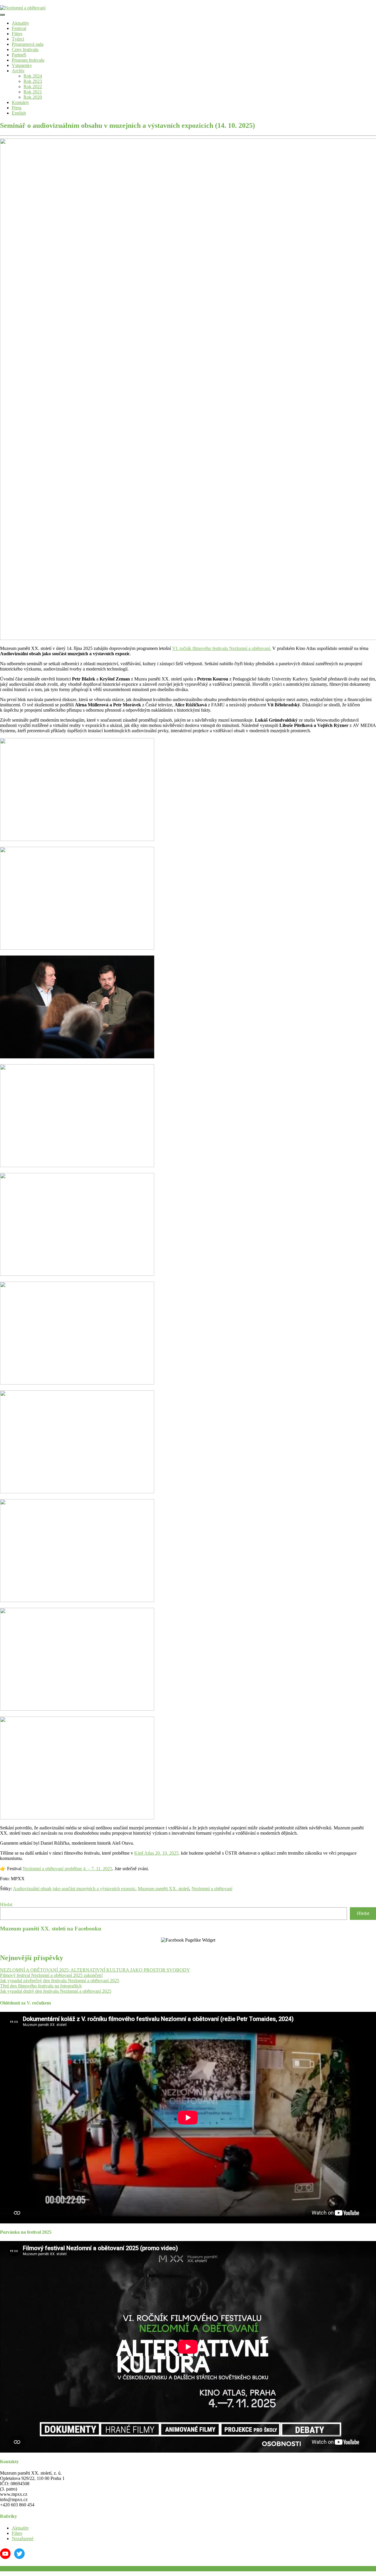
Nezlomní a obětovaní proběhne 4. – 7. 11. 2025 (67, 1869)
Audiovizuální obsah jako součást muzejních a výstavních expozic (74, 1889)
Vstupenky (22, 65)
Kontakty (20, 102)
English (19, 113)
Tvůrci (18, 39)
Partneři (19, 55)
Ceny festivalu (25, 50)
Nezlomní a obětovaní (212, 1889)
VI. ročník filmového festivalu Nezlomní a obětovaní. (222, 648)
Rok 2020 (33, 97)
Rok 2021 (33, 92)
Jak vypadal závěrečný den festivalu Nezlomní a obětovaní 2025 (60, 1981)
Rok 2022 (33, 87)
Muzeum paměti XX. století (163, 1889)
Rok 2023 (33, 81)
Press (17, 108)
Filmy (17, 34)
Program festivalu (28, 60)
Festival (19, 28)
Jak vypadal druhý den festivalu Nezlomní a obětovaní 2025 (56, 1991)
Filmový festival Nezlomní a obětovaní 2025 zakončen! (51, 1975)
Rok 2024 (33, 76)
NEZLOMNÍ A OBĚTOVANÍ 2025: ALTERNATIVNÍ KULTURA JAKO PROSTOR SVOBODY (95, 1970)
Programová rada (28, 44)
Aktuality (20, 23)
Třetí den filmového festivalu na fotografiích (41, 1986)
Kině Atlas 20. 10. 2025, (157, 1853)
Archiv (18, 71)
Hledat (6, 1904)
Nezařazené (23, 2539)
